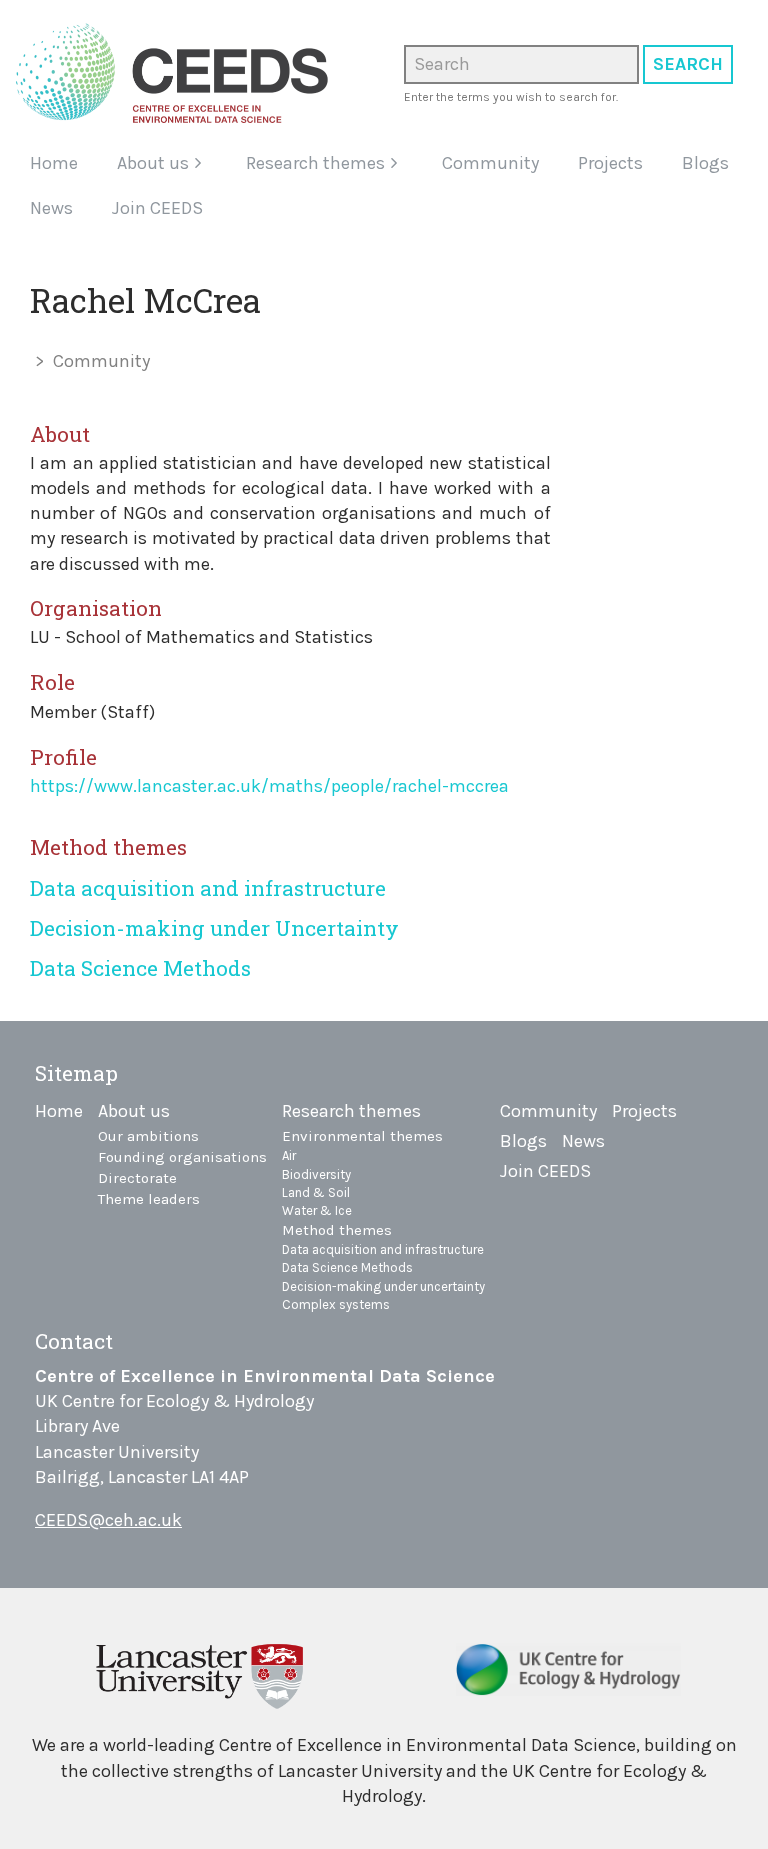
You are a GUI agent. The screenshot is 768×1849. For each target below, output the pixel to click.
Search (688, 64)
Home (54, 163)
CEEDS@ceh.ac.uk (108, 1520)
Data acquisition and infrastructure (208, 888)
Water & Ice (317, 1210)
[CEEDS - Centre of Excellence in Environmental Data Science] (179, 73)
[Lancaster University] (199, 1673)
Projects (610, 163)
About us (153, 163)
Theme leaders (149, 1199)
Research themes (315, 163)
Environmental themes (362, 1136)
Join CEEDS (157, 208)
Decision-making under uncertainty (383, 1286)
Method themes (337, 1230)
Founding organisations (182, 1157)
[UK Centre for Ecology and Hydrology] (568, 1677)
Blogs (705, 163)
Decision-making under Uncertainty (214, 928)
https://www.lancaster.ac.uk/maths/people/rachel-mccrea (269, 786)
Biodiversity (316, 1174)
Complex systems (336, 1304)
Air (289, 1155)
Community (490, 163)
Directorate (137, 1178)
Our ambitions (148, 1136)
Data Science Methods (140, 968)
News (51, 208)
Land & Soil (316, 1192)
